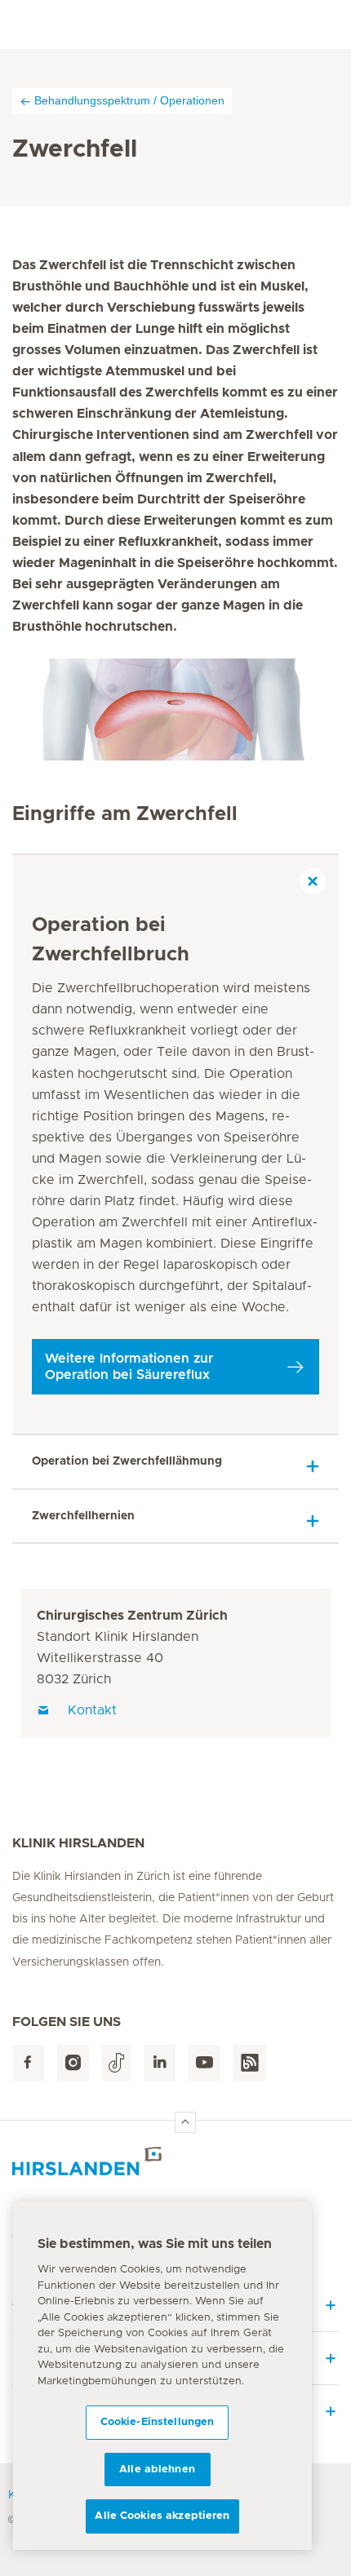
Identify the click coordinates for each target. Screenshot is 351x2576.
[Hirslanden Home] (175, 2161)
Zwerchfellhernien (83, 1516)
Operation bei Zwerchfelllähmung (127, 1461)
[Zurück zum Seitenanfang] (185, 2122)
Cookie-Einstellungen (158, 2422)
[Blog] (250, 2063)
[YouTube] (204, 2063)
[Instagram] (73, 2063)
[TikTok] (116, 2063)
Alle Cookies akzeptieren (162, 2516)
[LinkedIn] (160, 2063)
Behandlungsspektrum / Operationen (129, 100)
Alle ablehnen (157, 2470)
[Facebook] (28, 2063)
